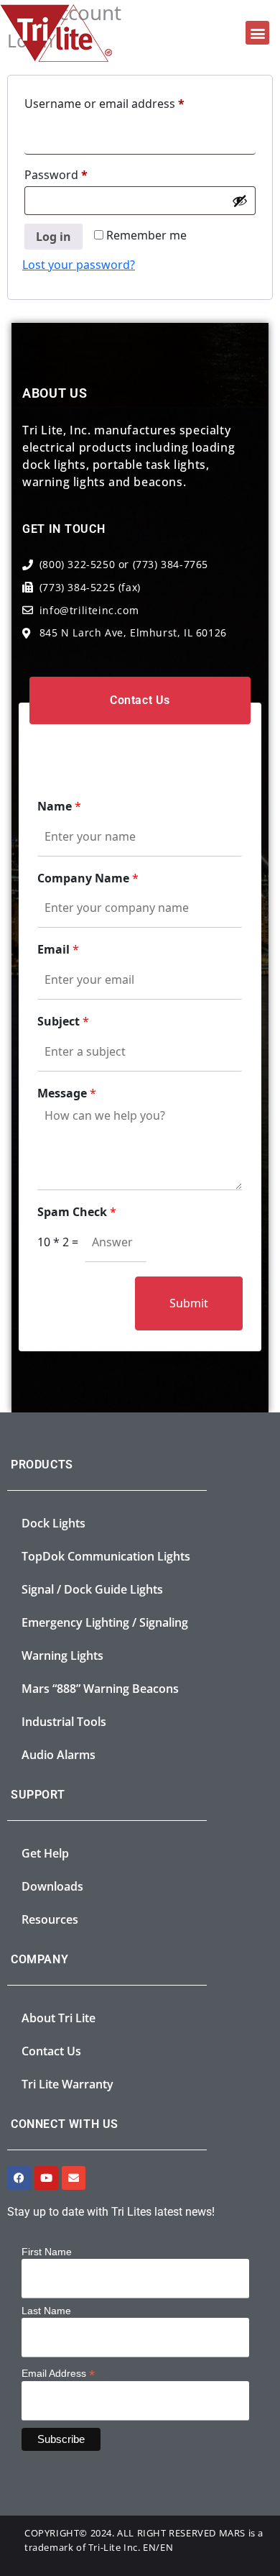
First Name (47, 2252)
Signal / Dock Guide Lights (92, 1589)
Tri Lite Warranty (67, 2084)
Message (67, 1093)
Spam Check (77, 1212)
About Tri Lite (59, 2018)
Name (59, 807)
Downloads (52, 1886)
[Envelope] (74, 2178)
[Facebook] (19, 2178)
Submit (189, 1303)
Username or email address (129, 102)
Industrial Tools (64, 1722)
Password (80, 173)
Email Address (58, 2373)
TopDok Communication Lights (106, 1556)
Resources (50, 1919)
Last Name (46, 2311)
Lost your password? (79, 265)
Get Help (45, 1853)
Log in (53, 237)
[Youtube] (46, 2178)
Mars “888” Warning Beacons (100, 1689)
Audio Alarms (59, 1755)
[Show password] (240, 201)
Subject (63, 1022)
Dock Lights (53, 1523)
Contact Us (51, 2051)
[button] (257, 33)
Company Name (88, 878)
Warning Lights (62, 1655)
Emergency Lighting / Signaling (105, 1622)
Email (58, 950)
